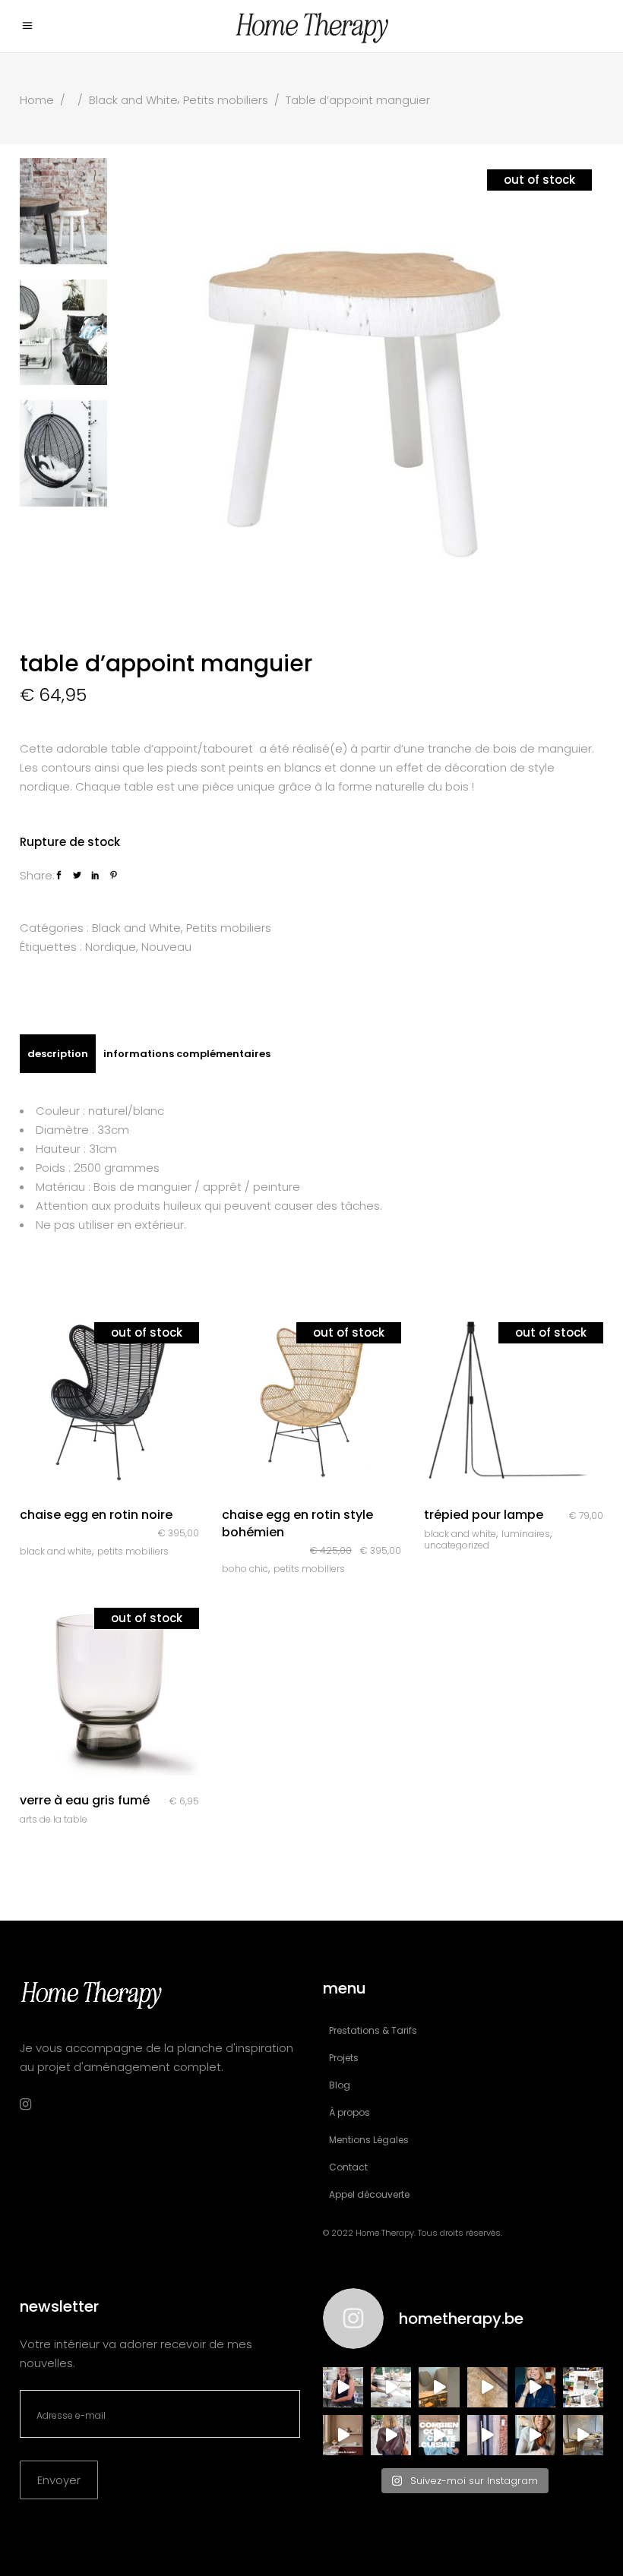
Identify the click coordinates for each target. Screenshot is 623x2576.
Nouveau (166, 947)
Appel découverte (369, 2194)
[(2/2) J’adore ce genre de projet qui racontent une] (343, 2387)
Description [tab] (58, 1054)
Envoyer (59, 2480)
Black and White (133, 100)
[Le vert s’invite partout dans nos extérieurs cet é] (535, 2387)
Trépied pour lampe (484, 1515)
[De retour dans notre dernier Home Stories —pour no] (583, 2435)
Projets (344, 2058)
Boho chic (245, 1569)
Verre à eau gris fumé (85, 1800)
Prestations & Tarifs (373, 2030)
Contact (348, 2167)
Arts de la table (54, 1819)
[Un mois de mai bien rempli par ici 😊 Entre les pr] (583, 2387)
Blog (340, 2085)
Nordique (111, 947)
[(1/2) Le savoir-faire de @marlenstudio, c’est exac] (391, 2387)
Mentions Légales (369, 2140)
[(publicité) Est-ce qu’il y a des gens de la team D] (391, 2435)
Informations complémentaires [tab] (187, 1054)
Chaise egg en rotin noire (96, 1515)
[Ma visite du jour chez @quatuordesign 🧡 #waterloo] (439, 2387)
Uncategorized (457, 1545)
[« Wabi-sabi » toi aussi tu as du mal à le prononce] (535, 2435)
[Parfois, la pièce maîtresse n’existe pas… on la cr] (487, 2435)
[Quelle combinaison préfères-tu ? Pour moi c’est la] (343, 2435)
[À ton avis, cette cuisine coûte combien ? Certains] (439, 2435)
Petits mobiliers (226, 100)
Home (37, 100)
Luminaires (526, 1534)
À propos (349, 2112)
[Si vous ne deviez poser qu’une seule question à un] (487, 2387)
